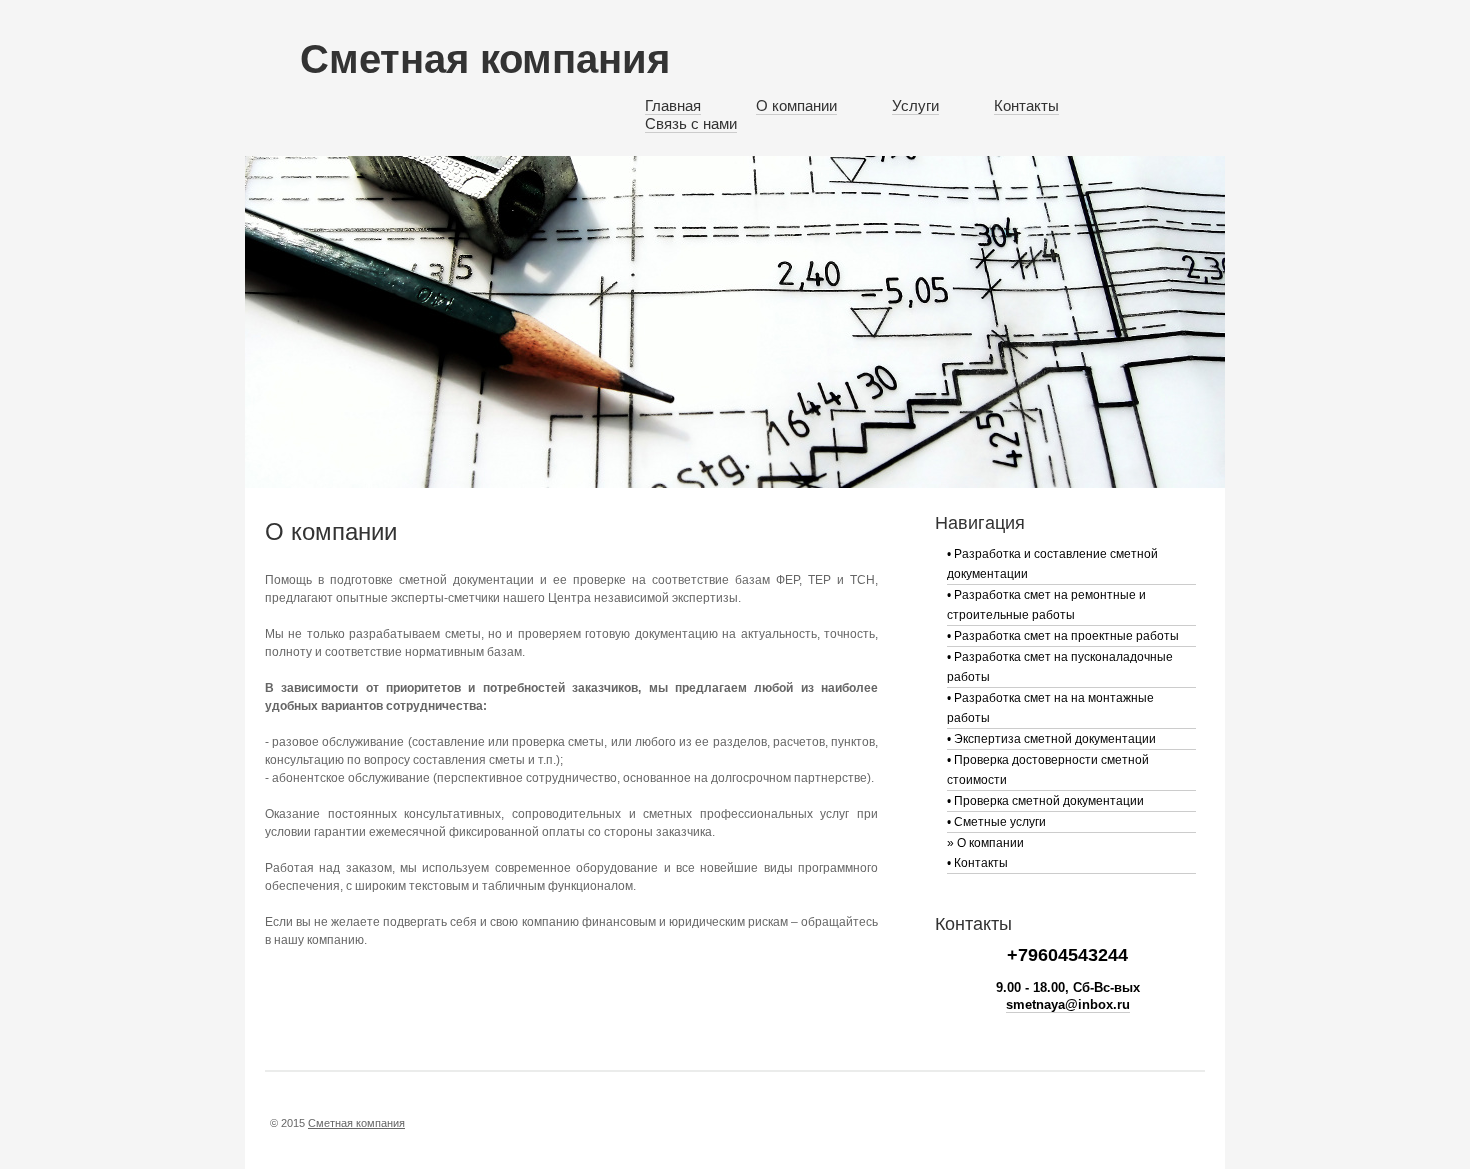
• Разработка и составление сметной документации (1052, 564)
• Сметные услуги (996, 822)
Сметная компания (485, 59)
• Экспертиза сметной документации (1051, 739)
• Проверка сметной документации (1045, 801)
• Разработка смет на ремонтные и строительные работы (1046, 605)
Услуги (915, 105)
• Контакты (977, 863)
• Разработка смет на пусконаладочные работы (1060, 667)
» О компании (985, 843)
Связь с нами (691, 123)
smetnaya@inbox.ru (1068, 1004)
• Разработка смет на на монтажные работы (1050, 708)
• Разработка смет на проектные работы (1063, 636)
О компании (796, 105)
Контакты (1026, 105)
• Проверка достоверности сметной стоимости (1048, 770)
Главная (673, 105)
